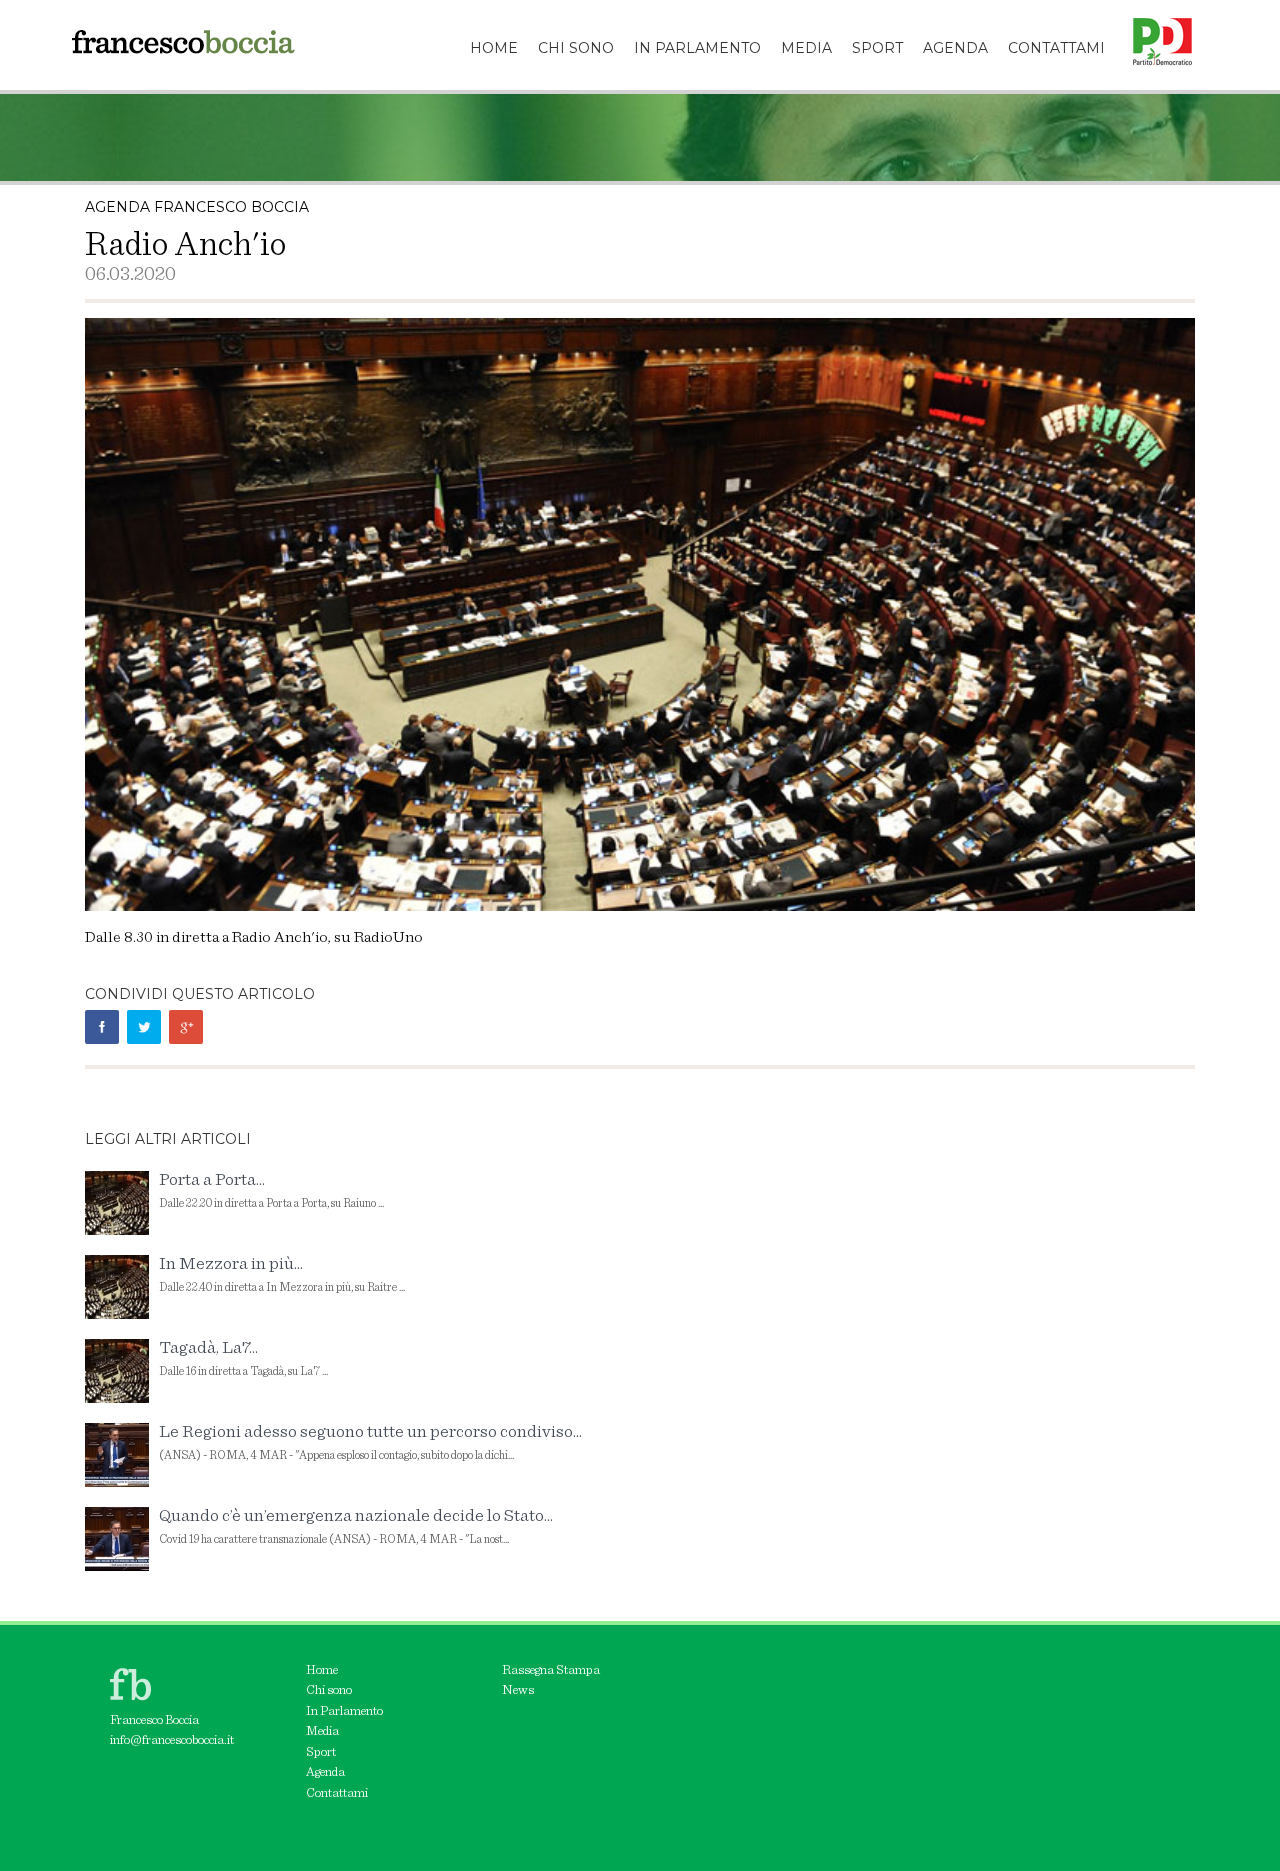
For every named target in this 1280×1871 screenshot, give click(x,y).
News (518, 1690)
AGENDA (955, 48)
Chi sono (329, 1690)
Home (322, 1670)
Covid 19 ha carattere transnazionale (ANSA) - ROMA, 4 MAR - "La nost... (356, 1526)
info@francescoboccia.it (172, 1740)
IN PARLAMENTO (697, 48)
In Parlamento (344, 1711)
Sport (321, 1752)
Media (322, 1731)
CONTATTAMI (1056, 48)
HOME (494, 48)
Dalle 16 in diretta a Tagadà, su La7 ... (243, 1358)
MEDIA (806, 48)
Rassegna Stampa (551, 1670)
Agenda (325, 1772)
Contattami (337, 1793)
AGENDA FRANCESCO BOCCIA (197, 207)
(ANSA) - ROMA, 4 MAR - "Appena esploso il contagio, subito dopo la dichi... (370, 1442)
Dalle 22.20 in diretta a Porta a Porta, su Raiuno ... (271, 1190)
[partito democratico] (1155, 25)
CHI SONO (576, 48)
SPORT (877, 48)
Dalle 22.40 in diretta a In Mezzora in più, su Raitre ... (282, 1274)
